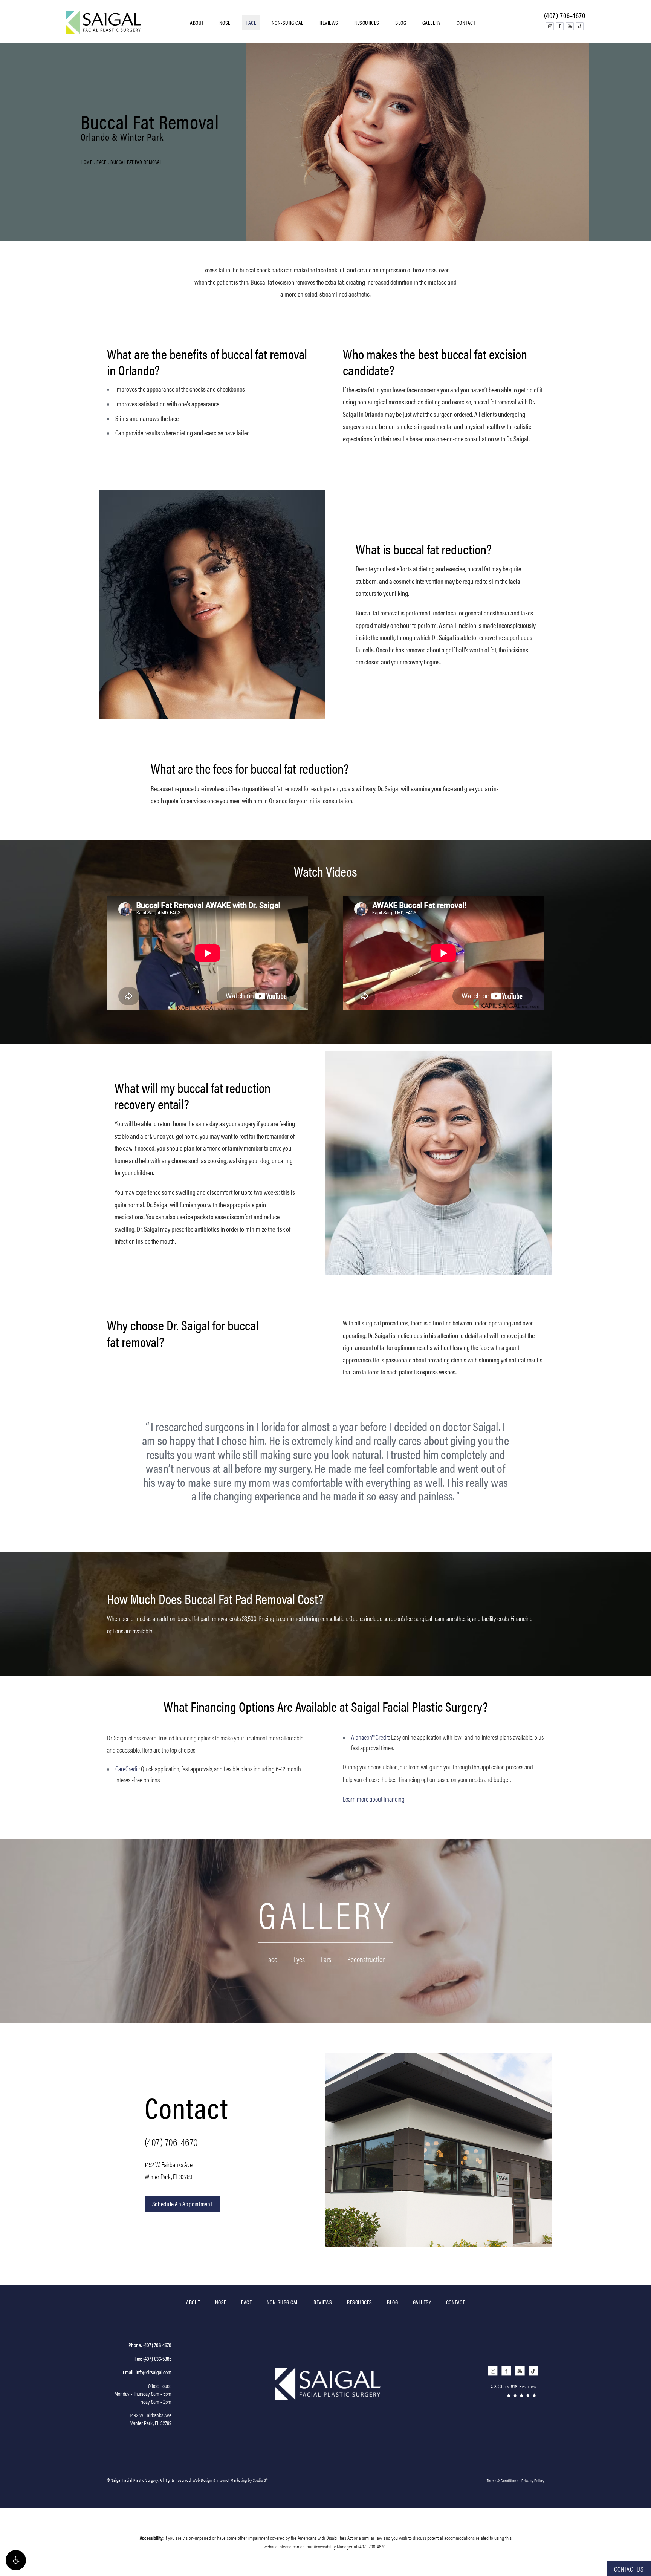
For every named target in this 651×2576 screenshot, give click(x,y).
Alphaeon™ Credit (370, 1737)
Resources (367, 22)
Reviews (329, 22)
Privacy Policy (533, 2480)
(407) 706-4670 (171, 2141)
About (197, 22)
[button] (16, 2560)
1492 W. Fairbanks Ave (169, 2170)
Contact (466, 22)
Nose (225, 22)
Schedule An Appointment (182, 2204)
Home (86, 162)
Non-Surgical (288, 22)
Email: (147, 2372)
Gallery (432, 22)
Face (251, 22)
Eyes (299, 1960)
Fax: (153, 2358)
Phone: (150, 2345)
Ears (326, 1960)
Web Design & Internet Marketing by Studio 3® (230, 2480)
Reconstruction (367, 1960)
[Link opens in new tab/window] (550, 26)
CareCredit (127, 1769)
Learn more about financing (374, 1799)
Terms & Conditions (502, 2480)
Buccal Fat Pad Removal (136, 162)
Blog (401, 22)
